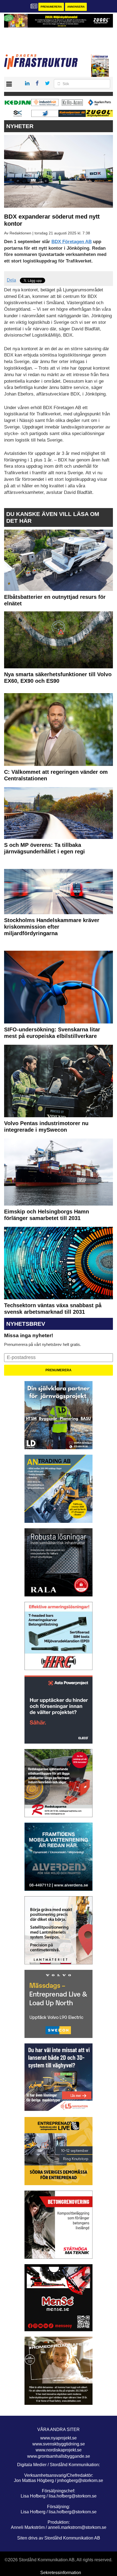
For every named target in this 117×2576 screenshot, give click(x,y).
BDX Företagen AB (72, 242)
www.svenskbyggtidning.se (59, 2444)
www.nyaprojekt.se (59, 2438)
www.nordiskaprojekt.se (59, 2450)
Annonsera (76, 7)
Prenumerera (51, 7)
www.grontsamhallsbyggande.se (59, 2456)
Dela (11, 280)
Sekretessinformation (61, 2573)
